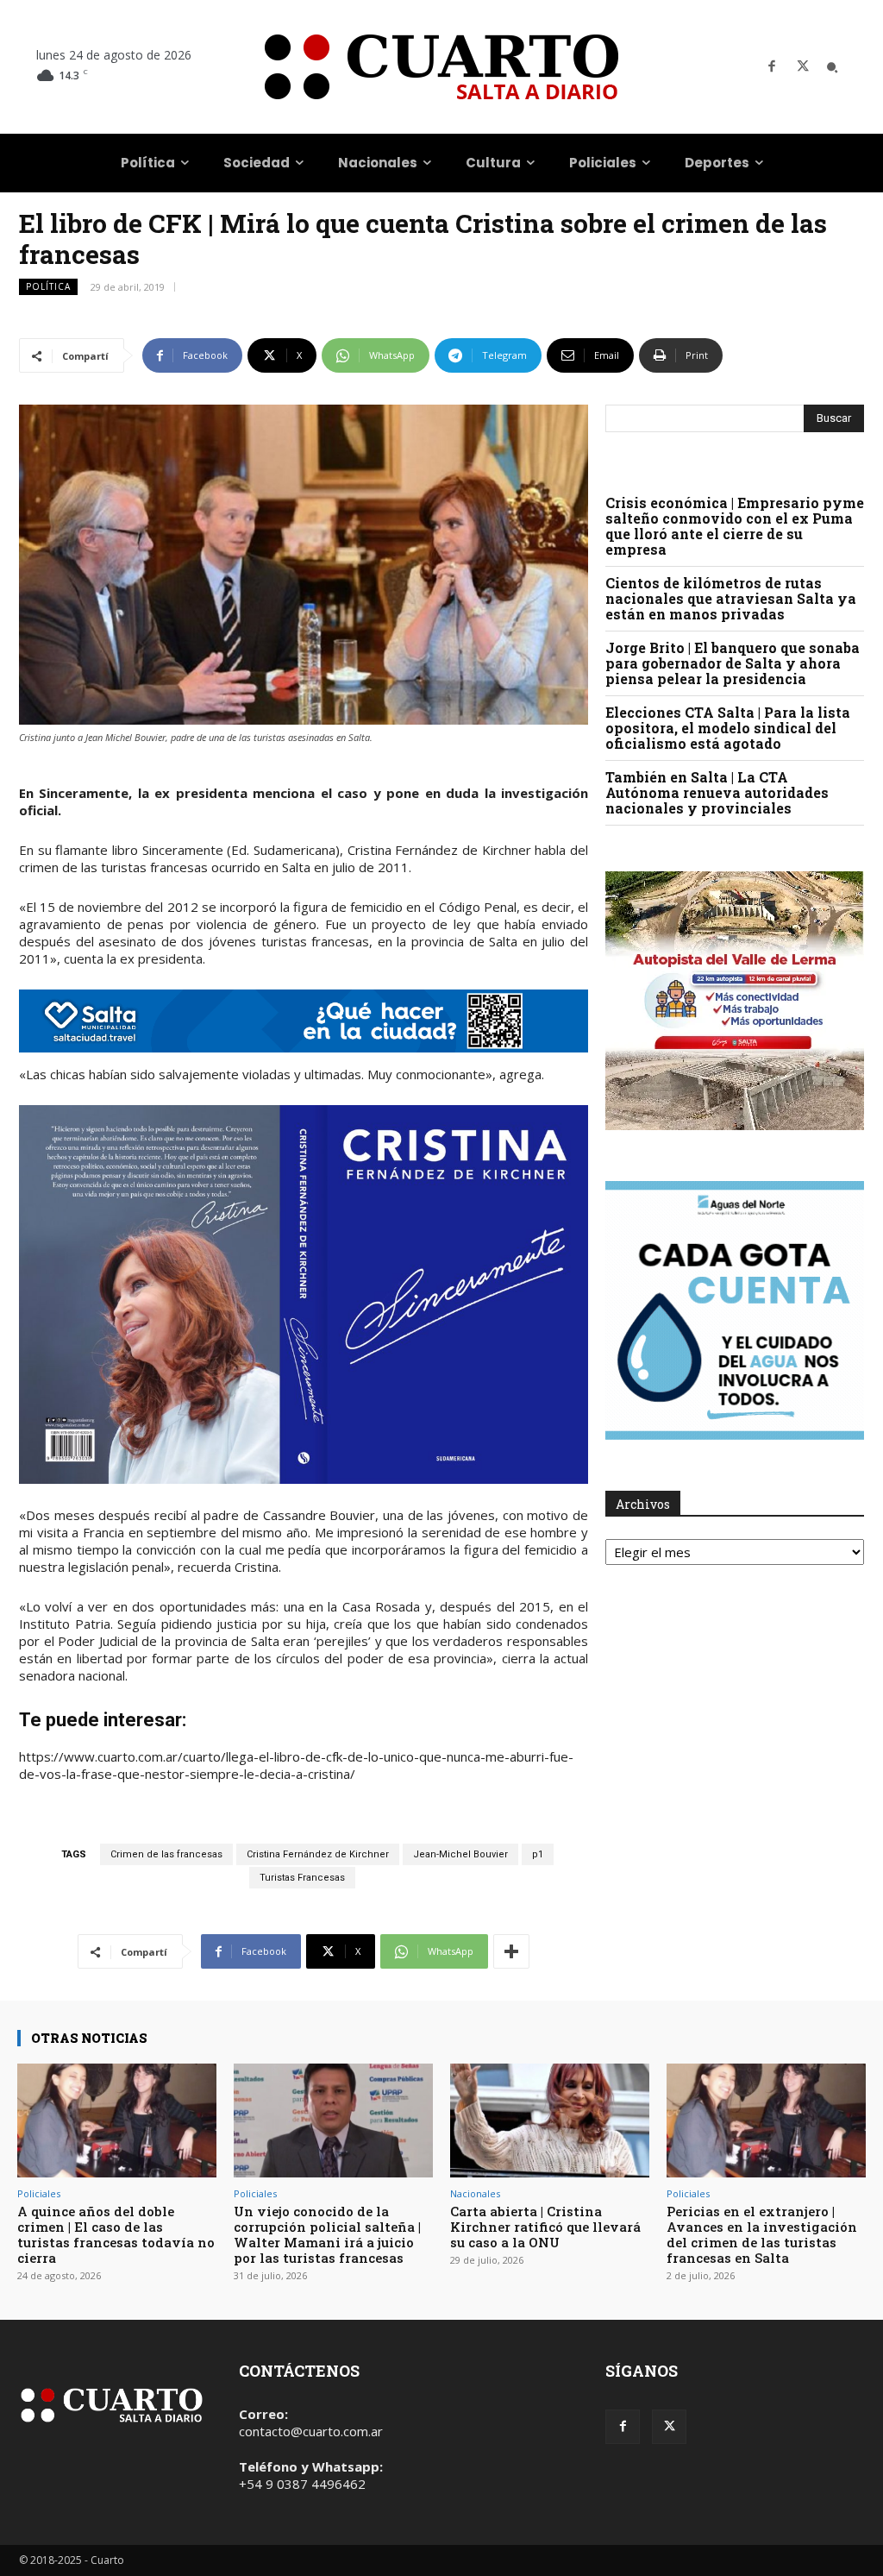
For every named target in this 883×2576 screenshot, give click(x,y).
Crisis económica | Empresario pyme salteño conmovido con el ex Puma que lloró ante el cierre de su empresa (735, 526)
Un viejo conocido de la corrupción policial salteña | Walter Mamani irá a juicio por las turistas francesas (327, 2234)
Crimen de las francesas (166, 1854)
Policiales (39, 2193)
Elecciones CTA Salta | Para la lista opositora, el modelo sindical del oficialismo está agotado (728, 728)
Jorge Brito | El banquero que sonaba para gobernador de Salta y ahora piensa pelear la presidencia (733, 663)
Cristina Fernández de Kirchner (318, 1854)
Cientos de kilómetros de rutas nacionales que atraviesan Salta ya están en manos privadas (731, 598)
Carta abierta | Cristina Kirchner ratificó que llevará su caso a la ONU (545, 2227)
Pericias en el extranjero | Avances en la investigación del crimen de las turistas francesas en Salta (762, 2234)
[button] (832, 67)
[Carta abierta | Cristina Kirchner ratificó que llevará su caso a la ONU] (550, 2120)
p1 (538, 1854)
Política (48, 286)
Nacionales (475, 2193)
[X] (803, 67)
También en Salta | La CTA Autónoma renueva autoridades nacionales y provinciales (717, 792)
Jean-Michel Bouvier (460, 1854)
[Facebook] (772, 67)
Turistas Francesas (302, 1878)
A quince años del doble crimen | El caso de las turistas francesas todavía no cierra (116, 2234)
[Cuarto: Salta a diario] (441, 67)
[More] (511, 1951)
